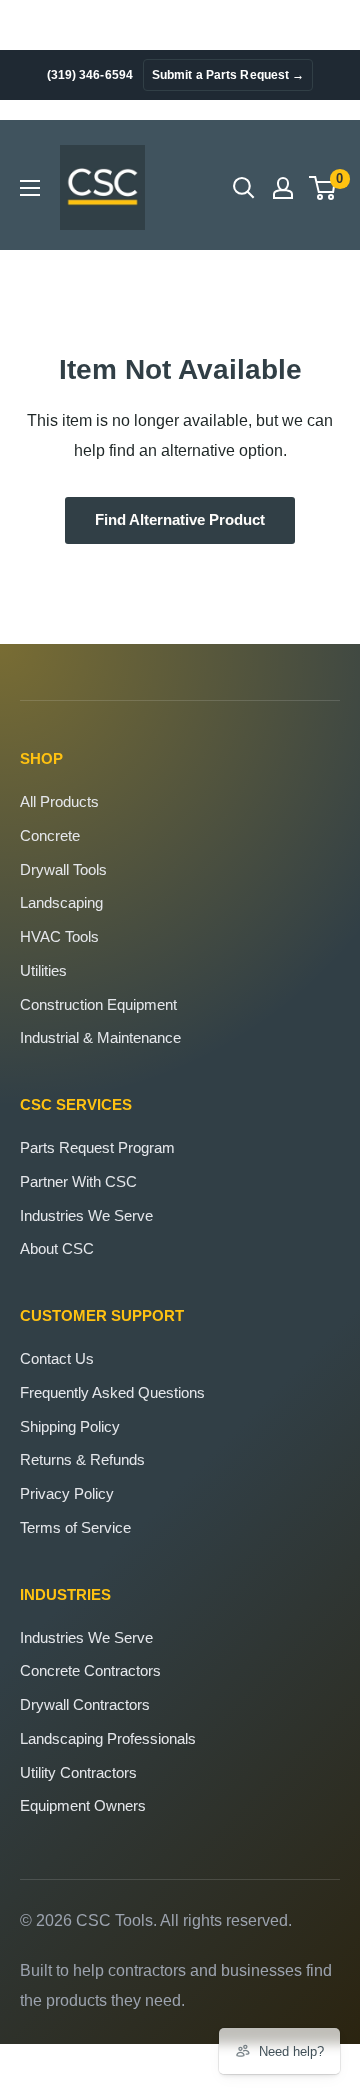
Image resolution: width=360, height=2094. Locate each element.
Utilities (43, 970)
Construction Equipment (98, 1004)
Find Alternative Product (180, 520)
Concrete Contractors (90, 1670)
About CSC (57, 1248)
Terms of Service (75, 1527)
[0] (323, 188)
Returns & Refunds (82, 1459)
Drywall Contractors (85, 1704)
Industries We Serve (86, 1215)
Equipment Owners (83, 1805)
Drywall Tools (63, 869)
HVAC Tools (59, 936)
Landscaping (61, 902)
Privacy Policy (67, 1493)
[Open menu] (30, 188)
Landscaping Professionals (108, 1738)
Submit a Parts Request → (228, 75)
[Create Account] (283, 188)
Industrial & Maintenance (100, 1037)
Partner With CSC (78, 1181)
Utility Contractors (78, 1772)
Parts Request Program (97, 1147)
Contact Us (57, 1358)
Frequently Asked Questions (112, 1392)
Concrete (50, 835)
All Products (59, 801)
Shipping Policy (70, 1426)
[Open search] (244, 188)
